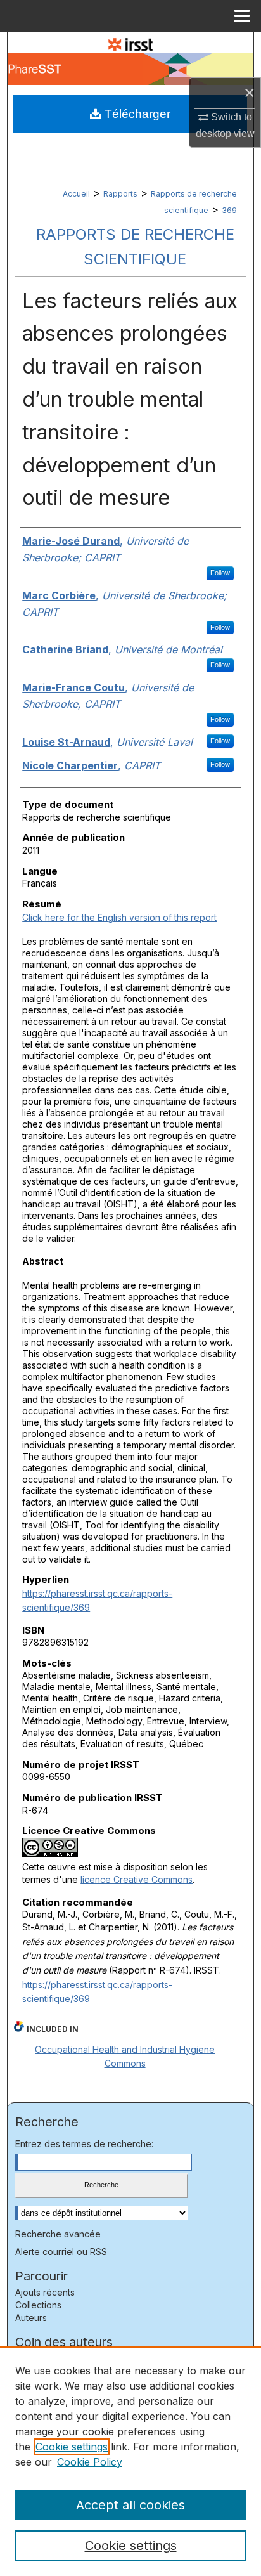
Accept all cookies (130, 2505)
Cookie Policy (90, 2462)
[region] (130, 2461)
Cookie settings (72, 2447)
